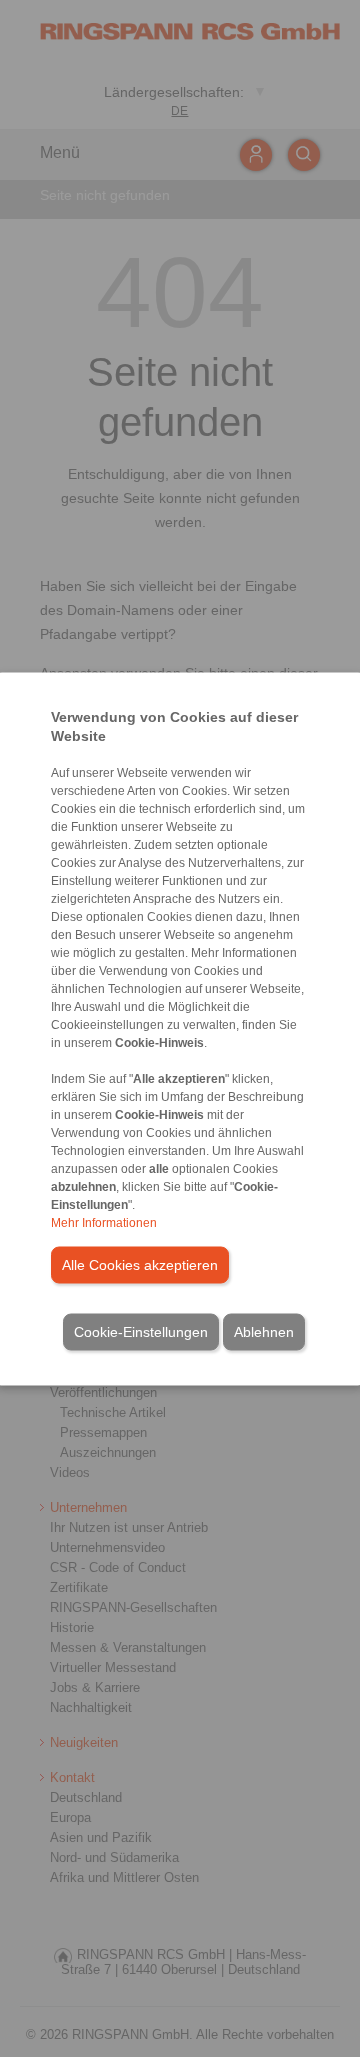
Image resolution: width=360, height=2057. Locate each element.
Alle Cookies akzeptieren (140, 1264)
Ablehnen (264, 1331)
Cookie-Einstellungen (141, 1331)
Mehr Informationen (104, 1222)
